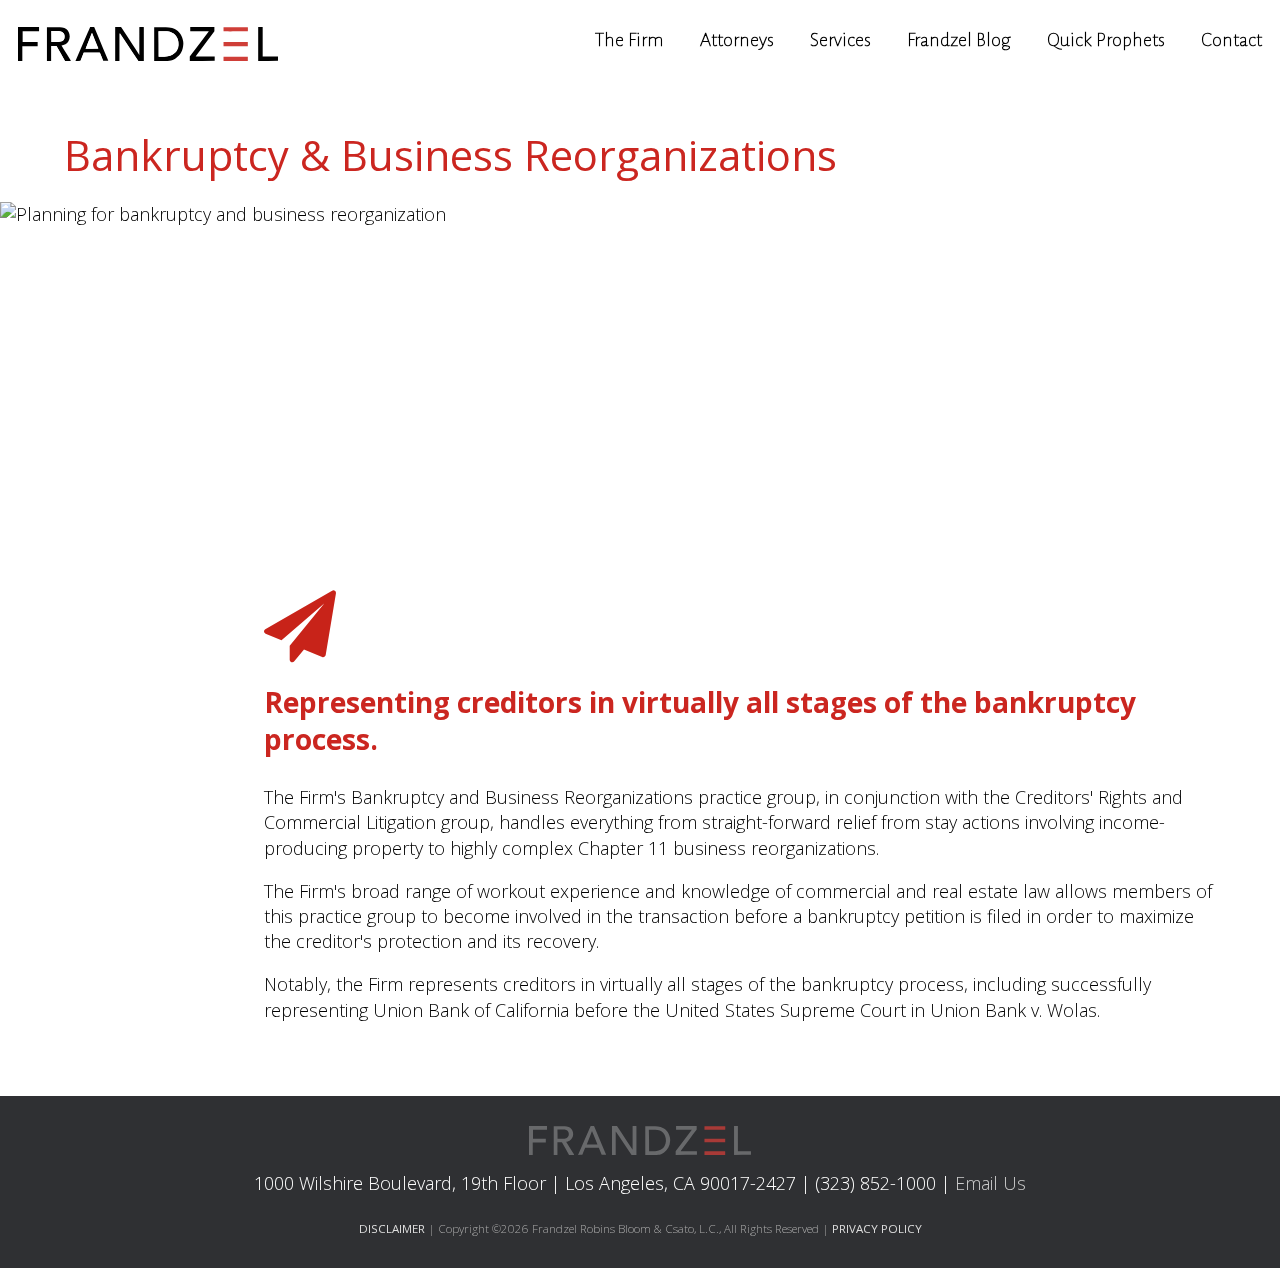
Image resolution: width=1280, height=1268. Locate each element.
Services (840, 40)
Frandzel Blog (959, 40)
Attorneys (737, 40)
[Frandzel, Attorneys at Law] (148, 40)
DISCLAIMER (392, 1228)
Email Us (990, 1183)
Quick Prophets (1106, 40)
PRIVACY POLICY (877, 1228)
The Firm (629, 40)
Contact (1231, 40)
